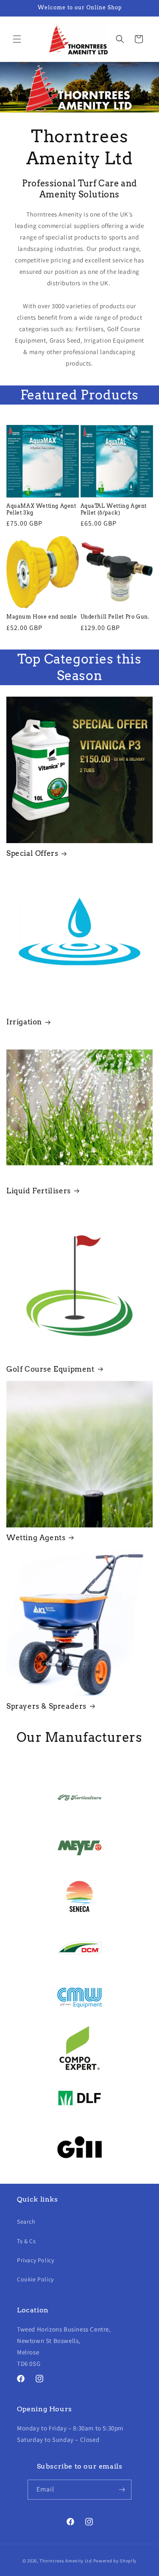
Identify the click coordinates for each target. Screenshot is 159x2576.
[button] (17, 39)
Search (26, 2222)
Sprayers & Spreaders (46, 1706)
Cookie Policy (35, 2279)
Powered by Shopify (115, 2561)
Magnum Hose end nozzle (42, 617)
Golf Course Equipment (50, 1369)
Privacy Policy (35, 2260)
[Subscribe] (122, 2490)
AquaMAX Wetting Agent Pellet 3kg (41, 509)
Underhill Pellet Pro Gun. (115, 617)
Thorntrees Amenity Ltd (66, 2561)
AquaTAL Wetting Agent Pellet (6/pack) (114, 509)
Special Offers (32, 853)
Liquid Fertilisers (39, 1191)
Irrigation (24, 1022)
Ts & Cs (26, 2241)
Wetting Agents (36, 1538)
